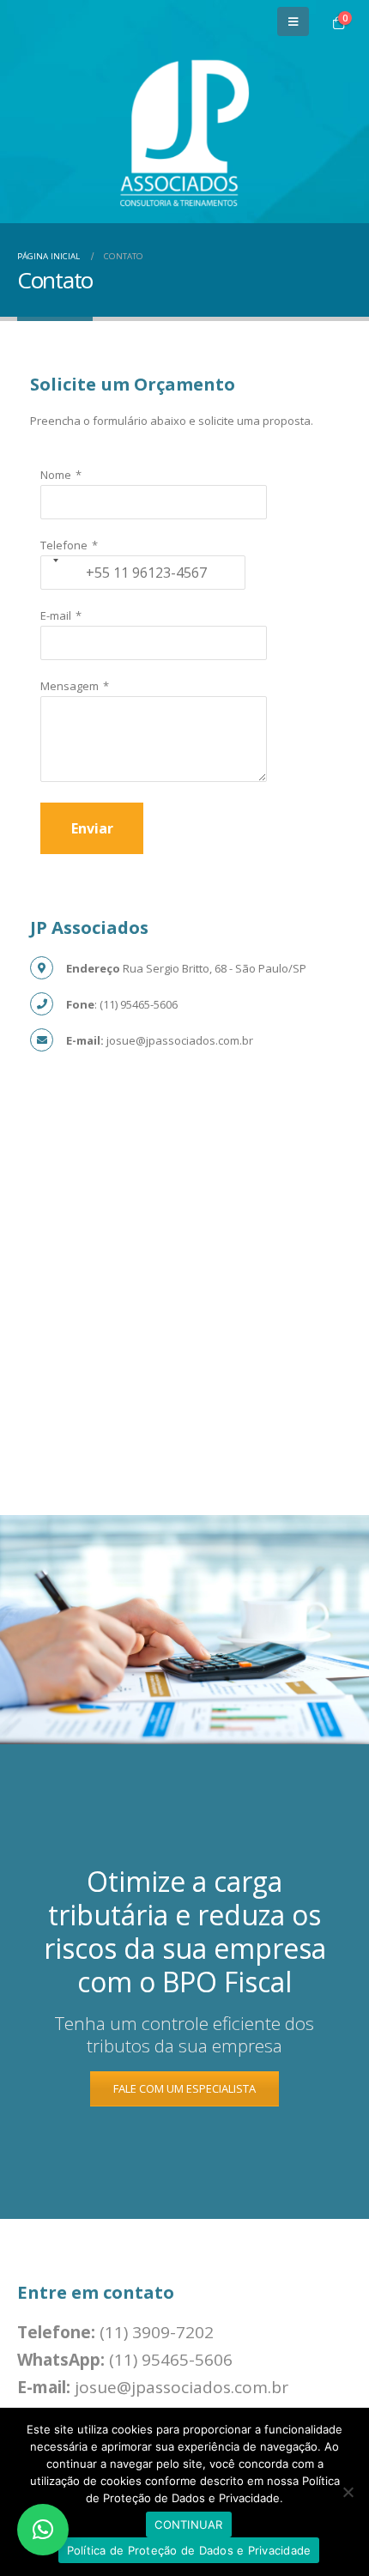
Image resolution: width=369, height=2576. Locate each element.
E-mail (56, 615)
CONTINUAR (188, 2524)
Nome (56, 475)
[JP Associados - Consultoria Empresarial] (184, 133)
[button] (43, 2530)
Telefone (64, 545)
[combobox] (47, 560)
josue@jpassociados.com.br (181, 2387)
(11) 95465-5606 (171, 2360)
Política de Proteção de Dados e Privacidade (189, 2550)
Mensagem (70, 686)
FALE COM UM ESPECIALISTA (184, 2088)
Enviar (92, 828)
